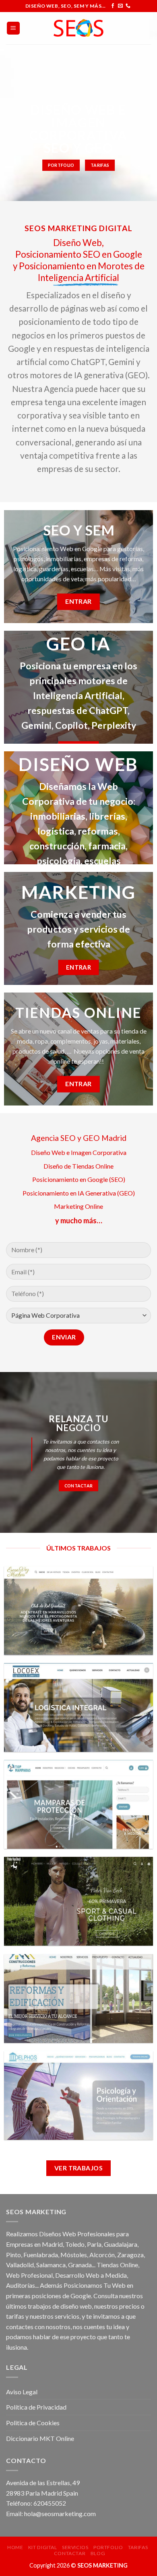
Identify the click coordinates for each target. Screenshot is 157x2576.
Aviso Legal (22, 2392)
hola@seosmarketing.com (60, 2513)
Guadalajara (121, 2244)
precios (129, 2306)
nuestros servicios (55, 2316)
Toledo (75, 2244)
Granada (80, 2265)
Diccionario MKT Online (40, 2438)
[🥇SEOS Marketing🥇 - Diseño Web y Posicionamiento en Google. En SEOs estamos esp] (78, 28)
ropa (41, 1041)
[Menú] (13, 28)
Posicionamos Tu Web (95, 2285)
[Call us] (128, 6)
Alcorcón (102, 2255)
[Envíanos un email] (120, 6)
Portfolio (108, 2547)
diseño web (76, 2306)
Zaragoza (130, 2255)
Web (13, 2275)
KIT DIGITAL (43, 2547)
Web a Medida (106, 2275)
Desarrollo (70, 2275)
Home (15, 2547)
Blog (98, 2553)
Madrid (52, 2244)
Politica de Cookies (33, 2423)
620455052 (50, 2503)
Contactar (70, 2553)
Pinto (13, 2255)
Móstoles (74, 2255)
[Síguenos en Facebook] (113, 6)
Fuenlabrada (41, 2255)
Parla (94, 2244)
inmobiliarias (58, 816)
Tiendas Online (117, 2265)
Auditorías (21, 2285)
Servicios (75, 2547)
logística (56, 831)
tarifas (15, 2316)
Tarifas (138, 2547)
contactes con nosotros (38, 2327)
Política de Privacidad (36, 2407)
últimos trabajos (29, 2306)
